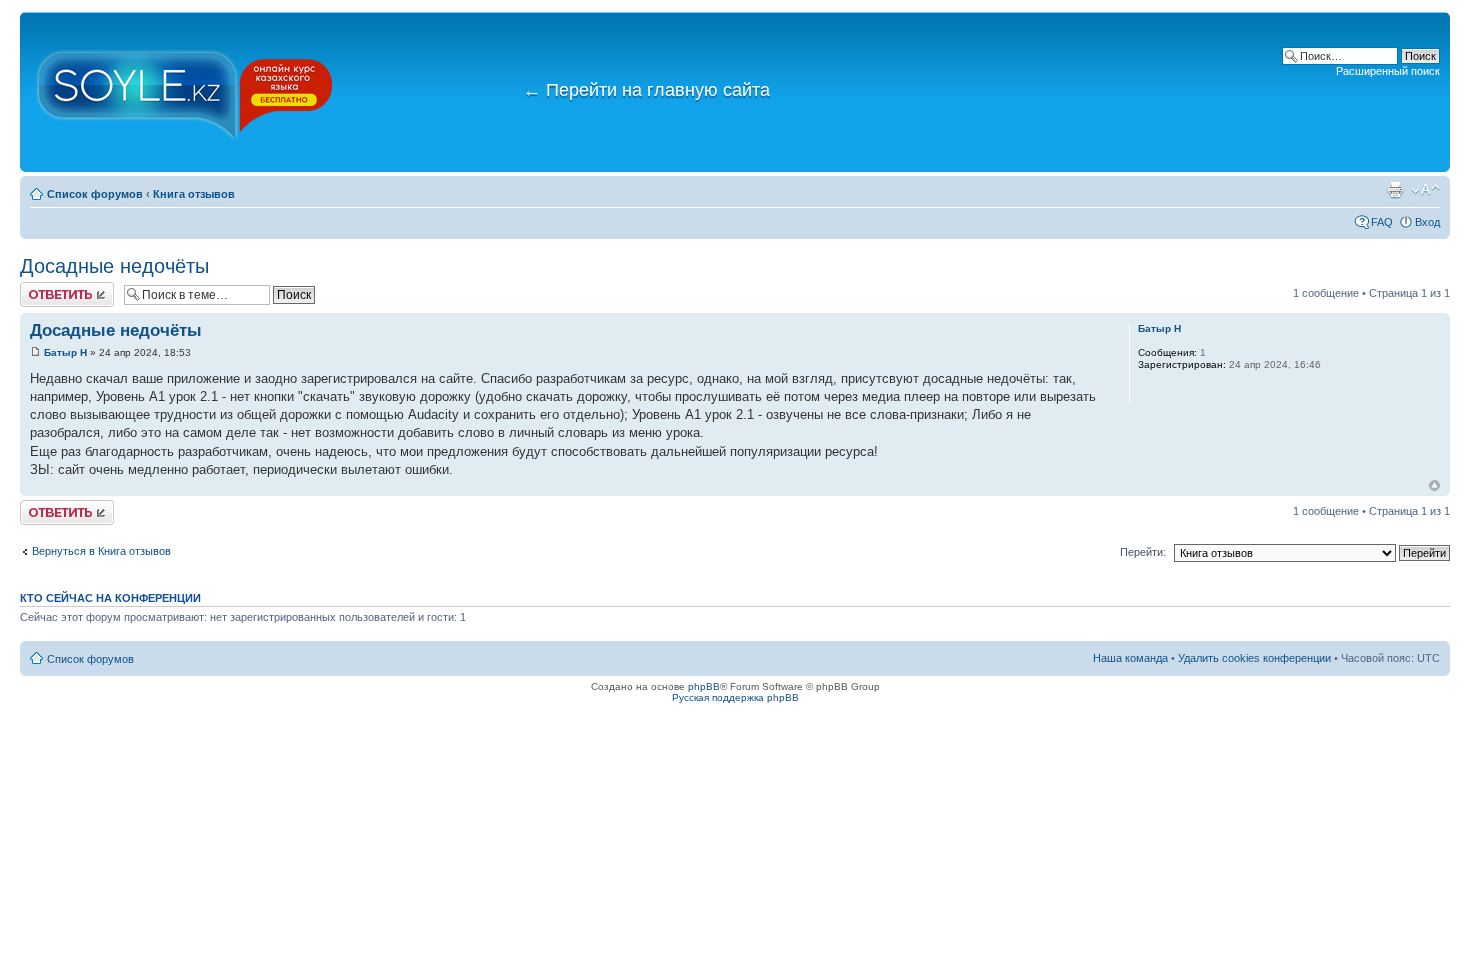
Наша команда (1130, 658)
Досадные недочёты (114, 266)
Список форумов (95, 194)
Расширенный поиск (1388, 71)
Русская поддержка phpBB (735, 697)
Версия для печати (1395, 190)
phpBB (704, 686)
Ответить (44, 288)
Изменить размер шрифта (1425, 190)
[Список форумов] (185, 92)
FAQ (1382, 222)
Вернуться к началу (1434, 485)
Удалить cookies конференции (1254, 658)
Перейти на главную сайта (646, 90)
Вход (1427, 222)
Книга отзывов (194, 194)
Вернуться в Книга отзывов (101, 551)
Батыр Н (65, 352)
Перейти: (1143, 552)
